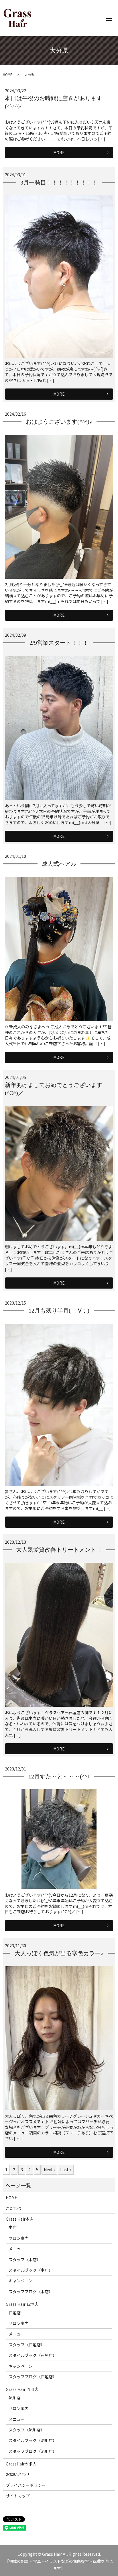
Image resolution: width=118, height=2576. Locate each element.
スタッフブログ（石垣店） (33, 2377)
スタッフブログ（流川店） (33, 2451)
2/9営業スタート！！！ (59, 643)
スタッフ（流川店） (27, 2430)
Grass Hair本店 (20, 2219)
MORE (59, 153)
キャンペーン (20, 2281)
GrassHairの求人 (21, 2464)
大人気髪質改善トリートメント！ (59, 1550)
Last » (66, 2170)
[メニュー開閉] (109, 18)
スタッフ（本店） (25, 2259)
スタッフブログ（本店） (31, 2291)
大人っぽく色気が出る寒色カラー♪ (59, 1953)
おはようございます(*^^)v (59, 422)
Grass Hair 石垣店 (22, 2304)
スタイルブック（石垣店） (33, 2355)
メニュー (17, 2249)
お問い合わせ (18, 2474)
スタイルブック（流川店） (33, 2440)
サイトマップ (18, 2496)
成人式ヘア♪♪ (59, 864)
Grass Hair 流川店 (22, 2389)
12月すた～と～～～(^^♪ (59, 1776)
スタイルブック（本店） (31, 2270)
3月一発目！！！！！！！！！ (59, 183)
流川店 (15, 2398)
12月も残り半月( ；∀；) (59, 1311)
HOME (8, 74)
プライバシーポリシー (26, 2485)
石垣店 (15, 2313)
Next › (49, 2170)
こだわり (14, 2208)
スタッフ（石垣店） (27, 2345)
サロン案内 (19, 2238)
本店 (13, 2227)
